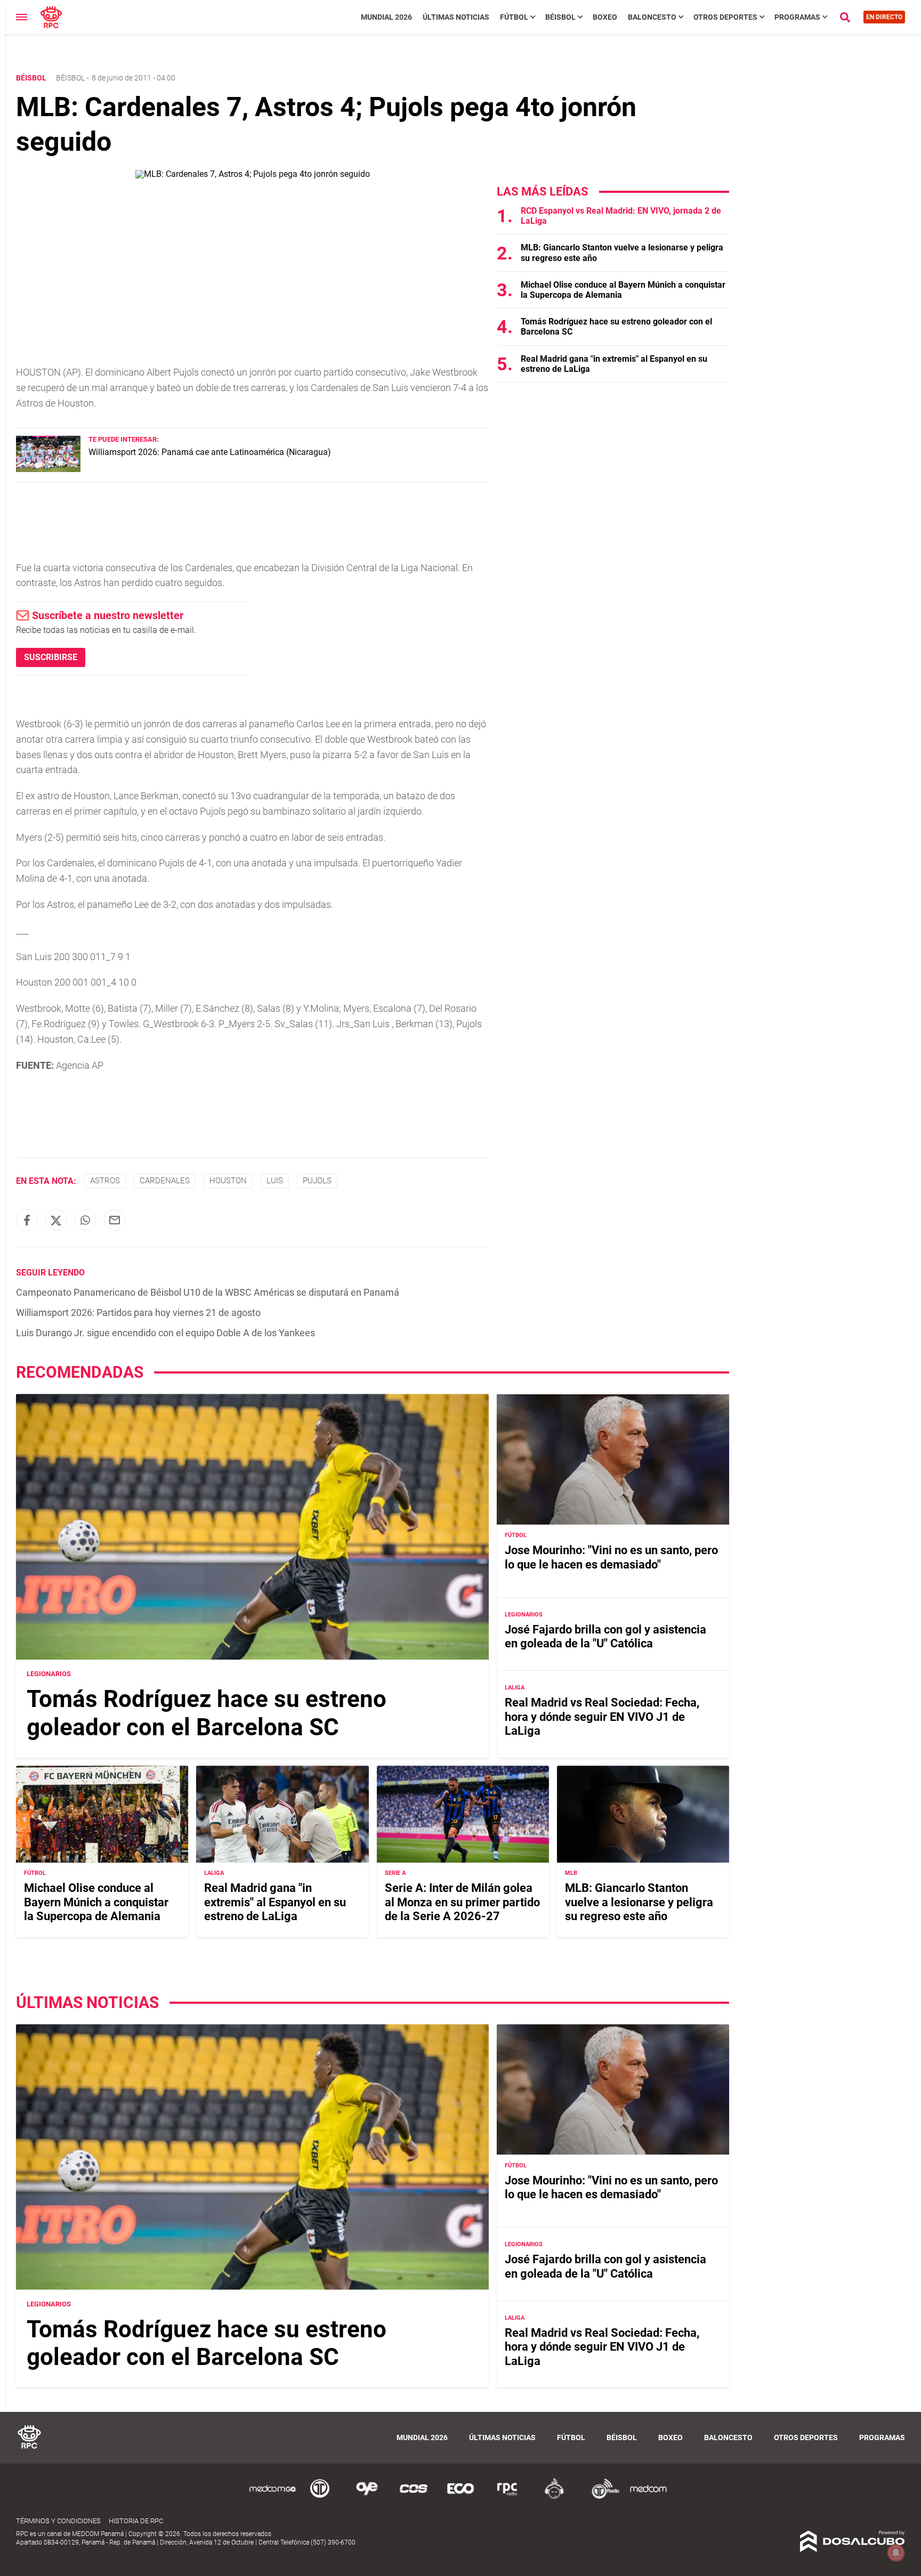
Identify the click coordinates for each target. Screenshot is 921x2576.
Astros (105, 1181)
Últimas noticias (456, 17)
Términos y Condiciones (58, 2521)
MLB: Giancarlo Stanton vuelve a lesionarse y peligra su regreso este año (639, 1903)
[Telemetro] (320, 2497)
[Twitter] (56, 1220)
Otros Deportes (725, 17)
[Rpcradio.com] (507, 2497)
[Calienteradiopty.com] (554, 2497)
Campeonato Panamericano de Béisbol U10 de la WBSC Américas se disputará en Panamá (208, 1292)
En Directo (884, 17)
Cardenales (165, 1181)
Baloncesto (652, 17)
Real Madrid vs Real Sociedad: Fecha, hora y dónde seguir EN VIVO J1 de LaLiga (602, 1717)
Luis (275, 1181)
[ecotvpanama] (461, 2497)
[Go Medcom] (273, 2497)
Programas (797, 17)
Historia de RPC (136, 2521)
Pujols (317, 1181)
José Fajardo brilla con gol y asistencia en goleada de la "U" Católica (605, 1636)
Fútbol (514, 17)
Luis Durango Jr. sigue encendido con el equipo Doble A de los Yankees (165, 1333)
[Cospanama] (414, 2497)
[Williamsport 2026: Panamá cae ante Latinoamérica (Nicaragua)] (48, 469)
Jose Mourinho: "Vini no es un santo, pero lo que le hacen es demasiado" (611, 1558)
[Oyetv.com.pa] (367, 2497)
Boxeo (605, 17)
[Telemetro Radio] (601, 2497)
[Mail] (115, 1220)
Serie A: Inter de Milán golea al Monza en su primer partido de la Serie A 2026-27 (462, 1903)
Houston (228, 1181)
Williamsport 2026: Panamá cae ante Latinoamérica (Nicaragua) (210, 452)
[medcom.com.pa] (648, 2497)
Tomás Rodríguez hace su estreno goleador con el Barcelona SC (207, 1713)
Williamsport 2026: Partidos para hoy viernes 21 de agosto (138, 1313)
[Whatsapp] (85, 1220)
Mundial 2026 (386, 17)
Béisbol (560, 17)
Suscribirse (51, 657)
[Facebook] (27, 1220)
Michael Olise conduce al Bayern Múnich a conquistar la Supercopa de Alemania (96, 1903)
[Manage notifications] (896, 2553)
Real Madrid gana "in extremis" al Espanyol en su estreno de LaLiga (275, 1903)
